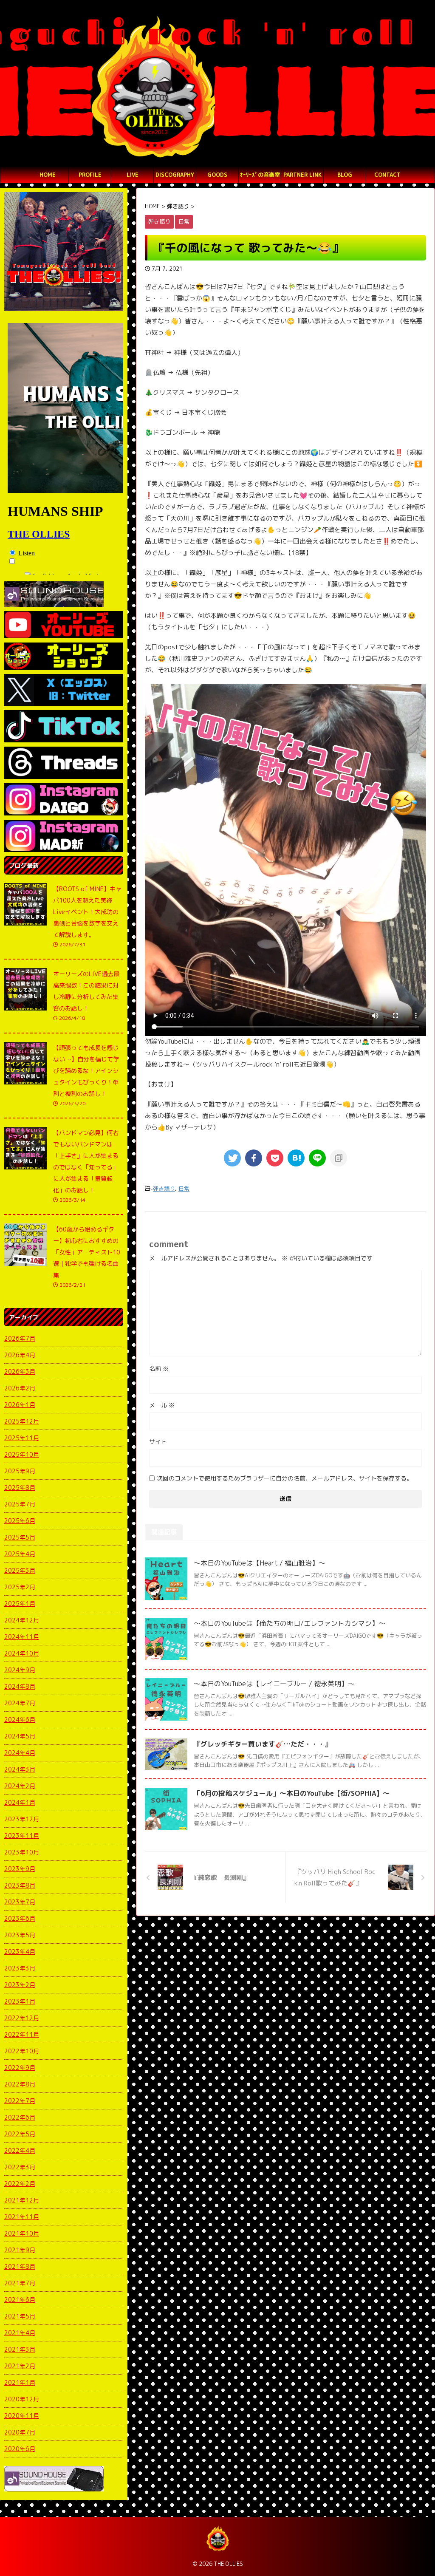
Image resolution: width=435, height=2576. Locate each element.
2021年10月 (22, 2233)
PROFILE (90, 175)
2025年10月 (22, 1454)
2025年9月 (20, 1471)
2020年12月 (22, 2399)
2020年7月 (20, 2432)
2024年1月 (20, 1802)
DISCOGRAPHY (175, 175)
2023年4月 (20, 1952)
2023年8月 (20, 1885)
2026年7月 (20, 1338)
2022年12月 (22, 2018)
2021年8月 (20, 2266)
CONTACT (387, 175)
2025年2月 (20, 1587)
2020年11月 (22, 2416)
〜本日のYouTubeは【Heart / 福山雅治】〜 (260, 1563)
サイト (158, 1442)
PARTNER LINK (302, 175)
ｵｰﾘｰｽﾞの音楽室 (260, 175)
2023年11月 (22, 1836)
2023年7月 (20, 1902)
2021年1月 (20, 2382)
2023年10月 (22, 1852)
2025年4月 (20, 1554)
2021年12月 (22, 2200)
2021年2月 (20, 2366)
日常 (184, 1189)
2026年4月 (20, 1355)
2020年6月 (20, 2449)
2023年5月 (20, 1935)
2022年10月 (22, 2051)
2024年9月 (20, 1670)
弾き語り (164, 1189)
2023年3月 (20, 1968)
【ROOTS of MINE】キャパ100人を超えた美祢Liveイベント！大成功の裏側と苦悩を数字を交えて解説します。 (87, 912)
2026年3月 (20, 1372)
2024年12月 (22, 1620)
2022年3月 (20, 2167)
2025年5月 (20, 1537)
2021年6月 (20, 2300)
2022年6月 (20, 2117)
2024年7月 (20, 1703)
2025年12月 (22, 1421)
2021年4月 (20, 2333)
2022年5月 (20, 2134)
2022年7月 (20, 2101)
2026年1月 (20, 1405)
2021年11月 (22, 2217)
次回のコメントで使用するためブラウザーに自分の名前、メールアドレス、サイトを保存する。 (285, 1478)
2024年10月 (22, 1653)
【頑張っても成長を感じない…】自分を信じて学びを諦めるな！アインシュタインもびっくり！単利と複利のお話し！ (86, 1071)
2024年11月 (22, 1637)
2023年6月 (20, 1918)
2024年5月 (20, 1736)
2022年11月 (22, 2034)
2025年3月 (20, 1570)
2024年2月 (20, 1786)
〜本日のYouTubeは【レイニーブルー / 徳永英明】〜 (274, 1684)
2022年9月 (20, 2068)
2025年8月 (20, 1488)
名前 (159, 1369)
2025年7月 (20, 1504)
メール (162, 1405)
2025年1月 (20, 1604)
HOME (48, 175)
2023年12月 (22, 1819)
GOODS (217, 175)
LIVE (133, 175)
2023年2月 (20, 1985)
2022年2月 (20, 2184)
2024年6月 (20, 1720)
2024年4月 (20, 1753)
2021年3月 (20, 2349)
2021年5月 (20, 2316)
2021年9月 (20, 2250)
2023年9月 (20, 1869)
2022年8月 (20, 2084)
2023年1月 (20, 2001)
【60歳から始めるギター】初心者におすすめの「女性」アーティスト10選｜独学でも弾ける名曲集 (87, 1252)
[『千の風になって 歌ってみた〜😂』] (296, 1158)
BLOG (345, 175)
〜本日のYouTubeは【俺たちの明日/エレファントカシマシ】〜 (290, 1623)
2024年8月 (20, 1686)
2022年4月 (20, 2150)
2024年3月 (20, 1769)
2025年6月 (20, 1521)
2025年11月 (22, 1438)
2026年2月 (20, 1388)
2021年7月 (20, 2283)
